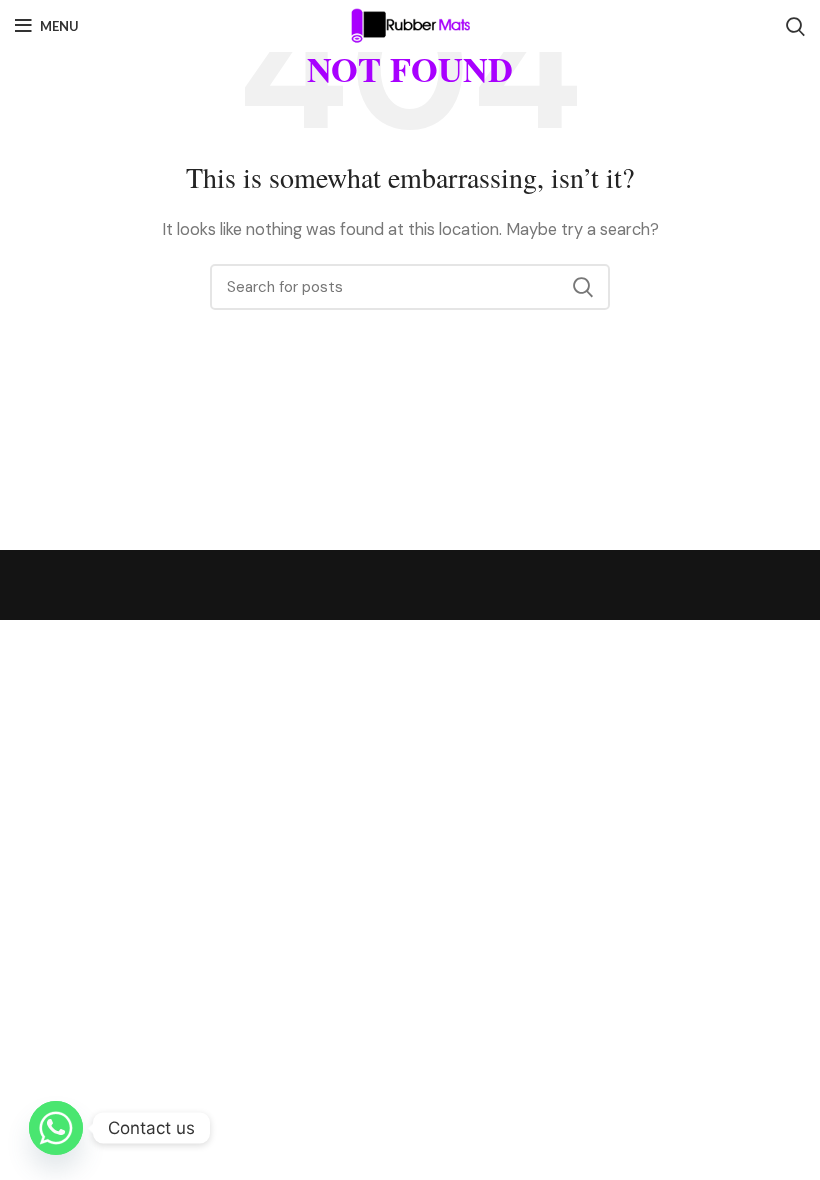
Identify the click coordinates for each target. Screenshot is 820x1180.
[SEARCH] (583, 287)
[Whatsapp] (56, 1128)
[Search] (795, 26)
